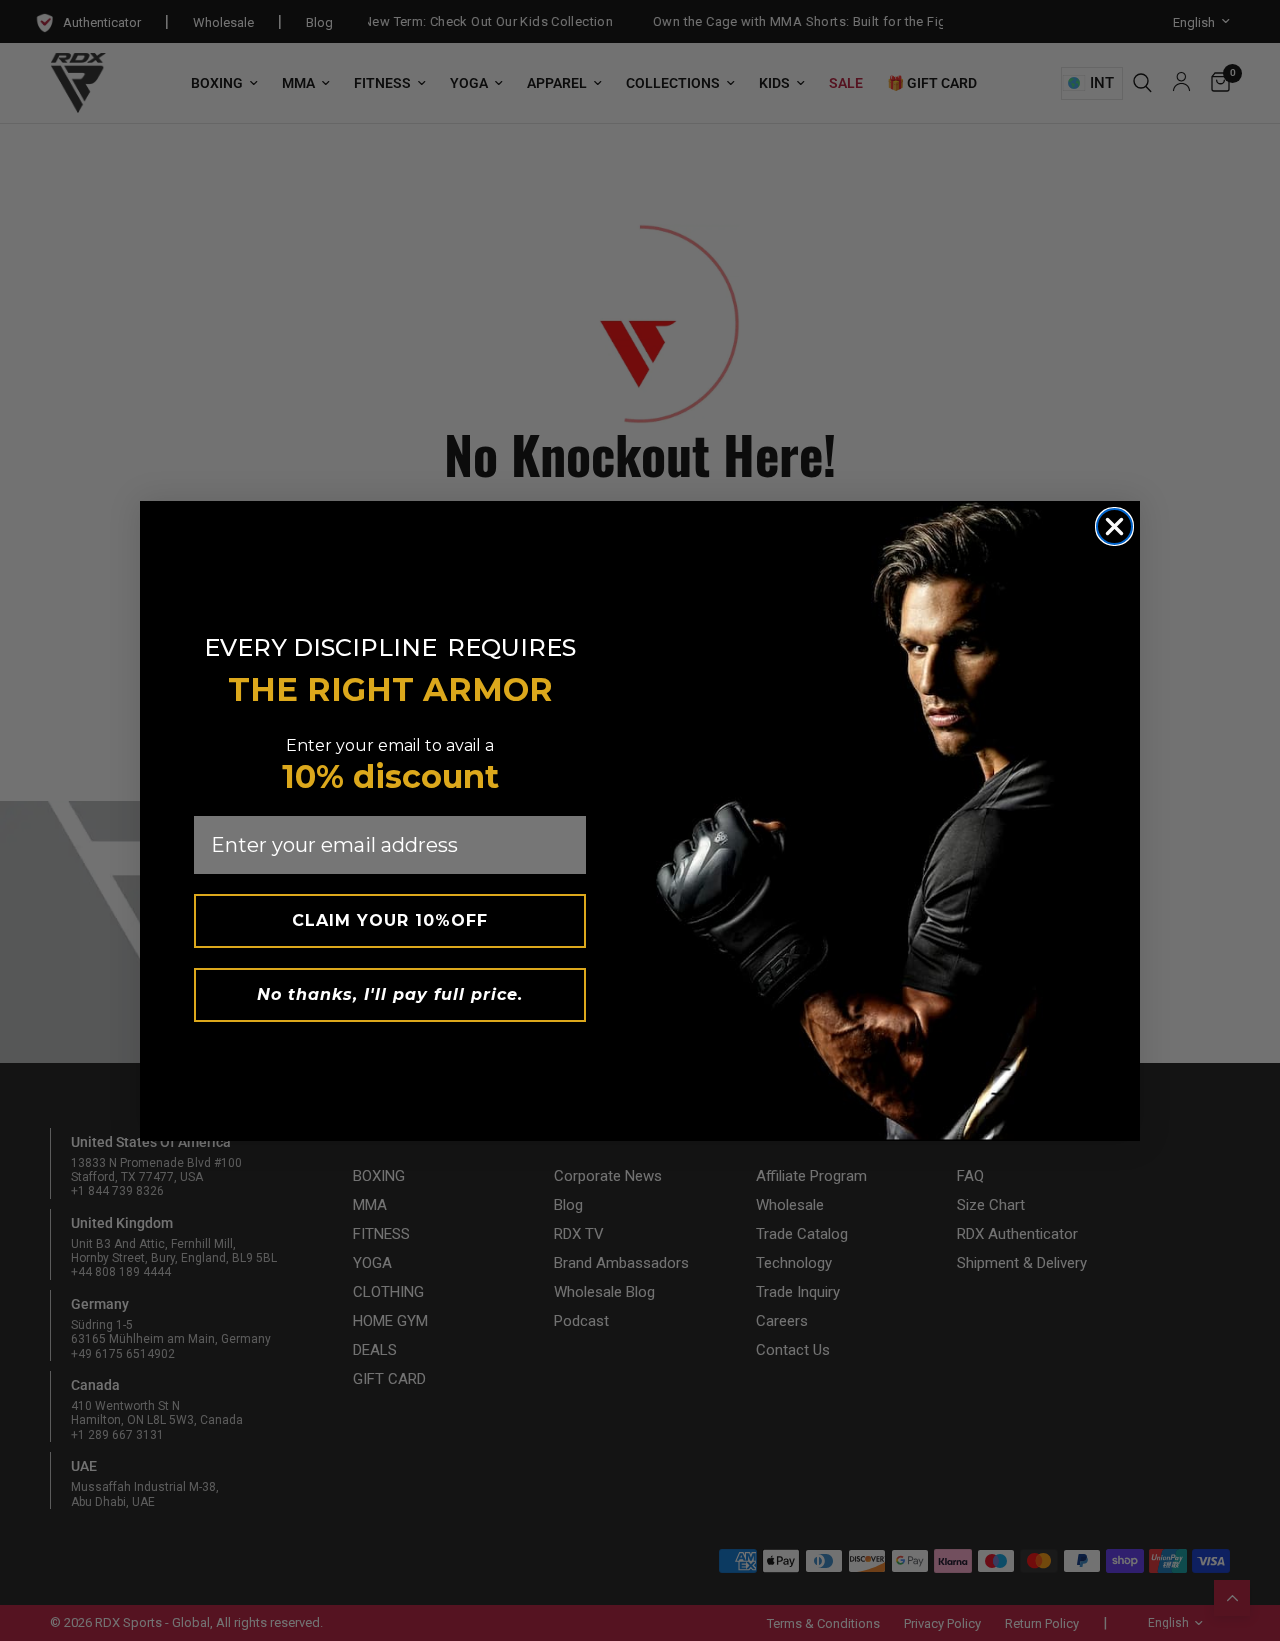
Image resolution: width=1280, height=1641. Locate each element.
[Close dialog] (1114, 526)
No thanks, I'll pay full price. (390, 994)
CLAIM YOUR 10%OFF (390, 920)
